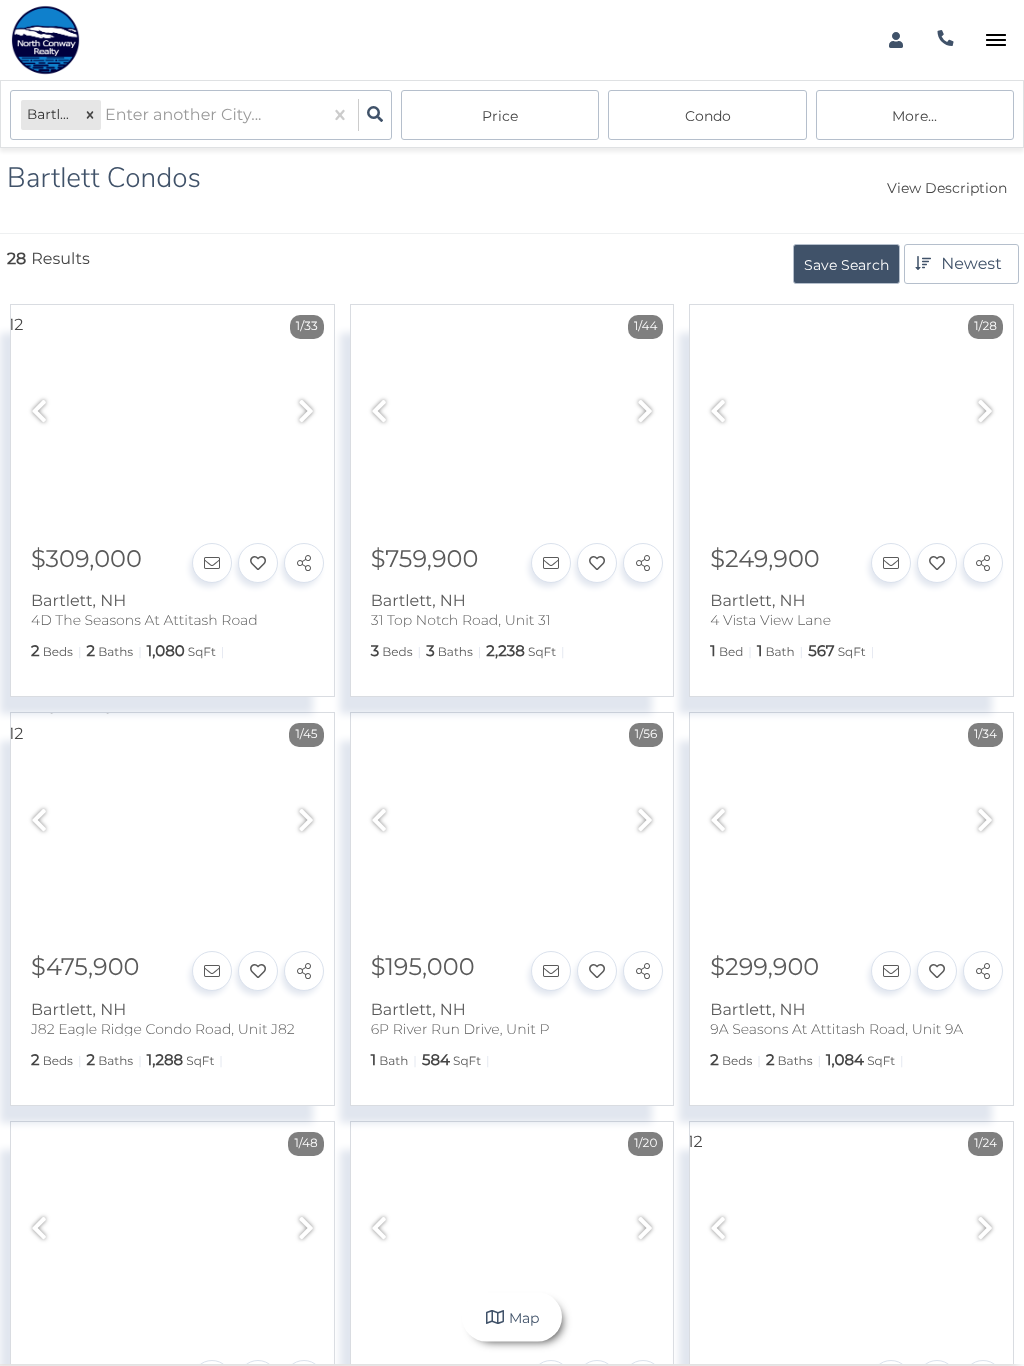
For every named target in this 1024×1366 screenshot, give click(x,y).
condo (708, 116)
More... (914, 116)
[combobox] (107, 115)
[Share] (304, 563)
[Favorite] (258, 563)
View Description (947, 188)
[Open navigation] (995, 40)
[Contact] (212, 563)
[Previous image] (39, 412)
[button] (90, 115)
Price (500, 116)
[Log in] (895, 40)
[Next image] (306, 412)
